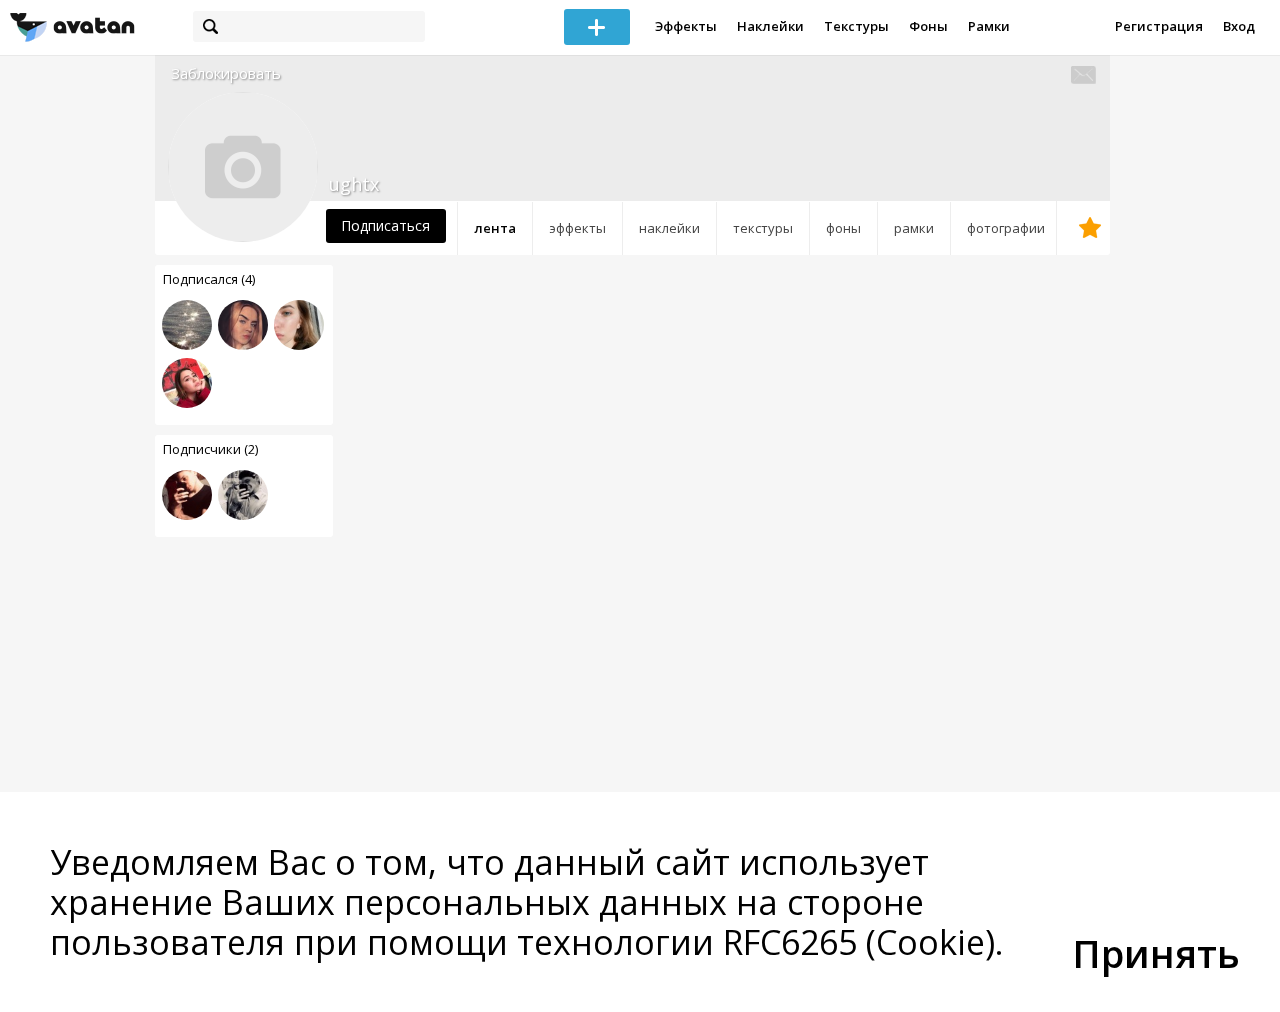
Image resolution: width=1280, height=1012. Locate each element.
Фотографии (1006, 228)
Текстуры (856, 26)
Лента (495, 228)
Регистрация (1159, 26)
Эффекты (686, 26)
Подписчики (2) (210, 449)
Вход (1239, 26)
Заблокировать (226, 73)
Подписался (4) (209, 279)
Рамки (989, 26)
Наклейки (770, 26)
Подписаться (385, 225)
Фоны (928, 26)
